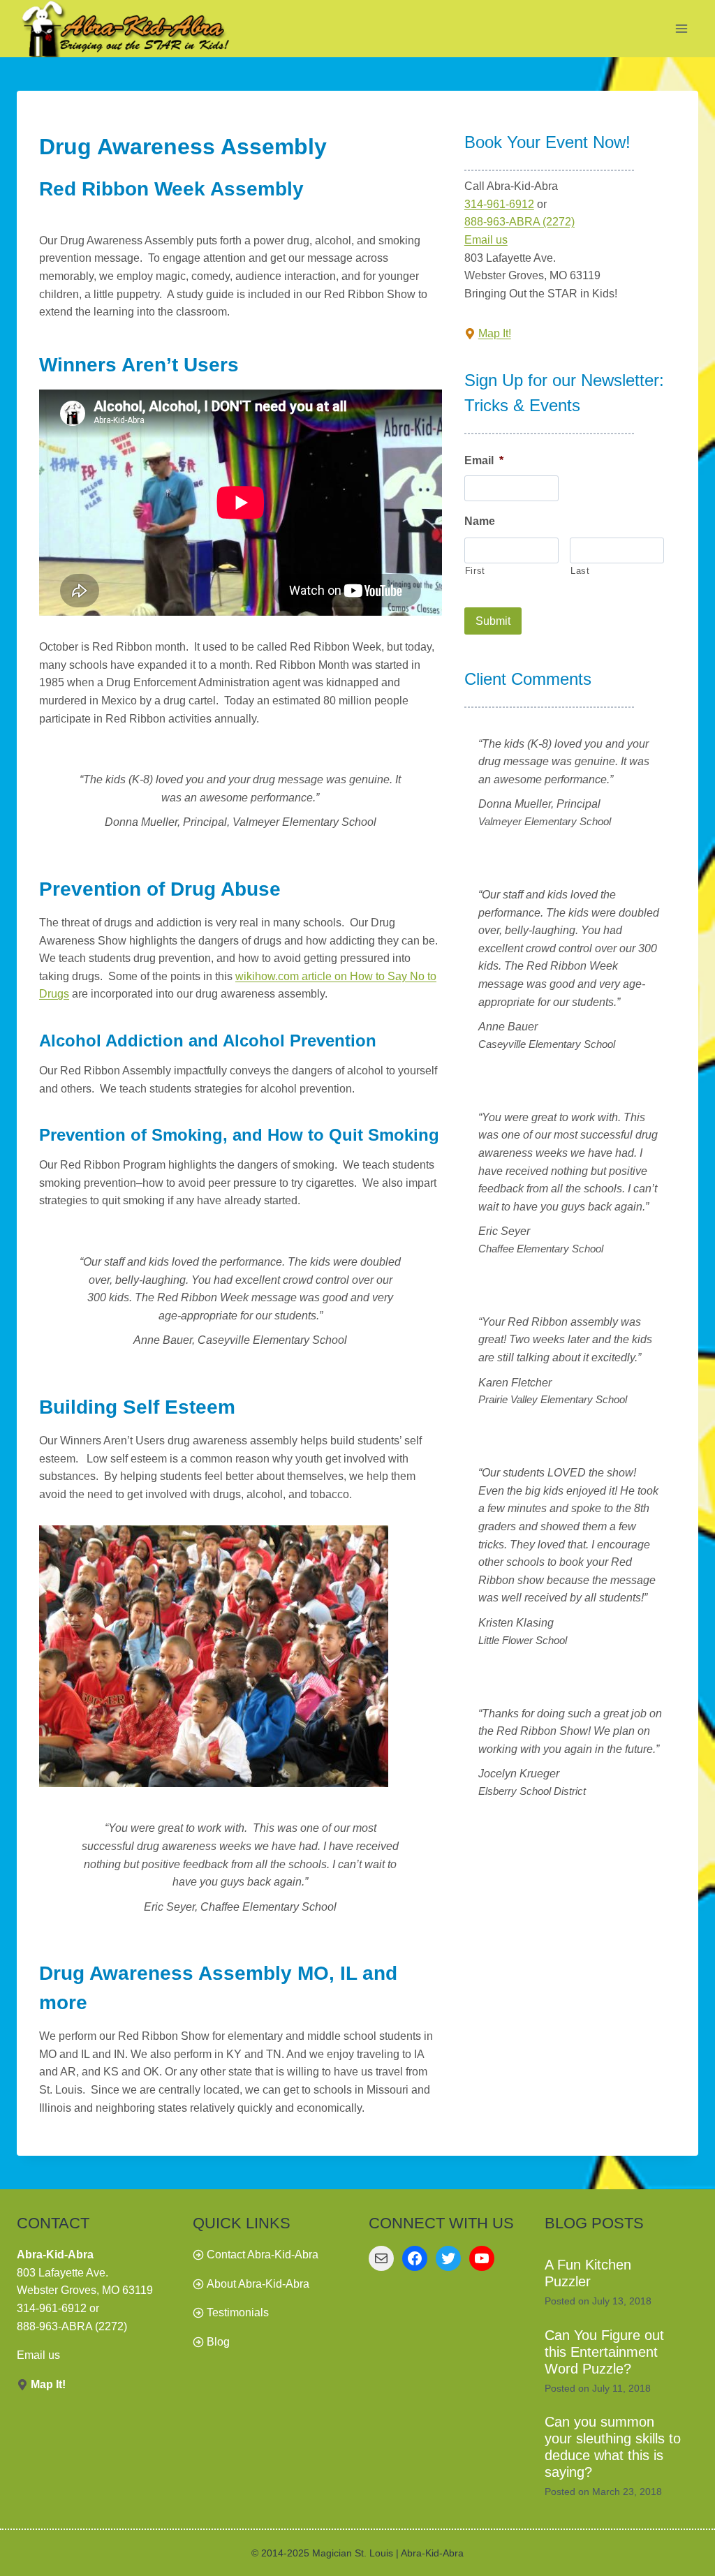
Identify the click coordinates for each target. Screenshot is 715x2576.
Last (580, 571)
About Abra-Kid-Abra (258, 2284)
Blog (218, 2342)
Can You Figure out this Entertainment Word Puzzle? (604, 2352)
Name (480, 521)
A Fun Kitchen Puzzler (588, 2273)
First (475, 571)
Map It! (495, 333)
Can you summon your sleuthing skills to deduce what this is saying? (613, 2447)
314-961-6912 (499, 204)
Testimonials (238, 2312)
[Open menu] (681, 29)
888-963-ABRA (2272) (519, 222)
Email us (486, 240)
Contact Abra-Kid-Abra (263, 2255)
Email (484, 460)
